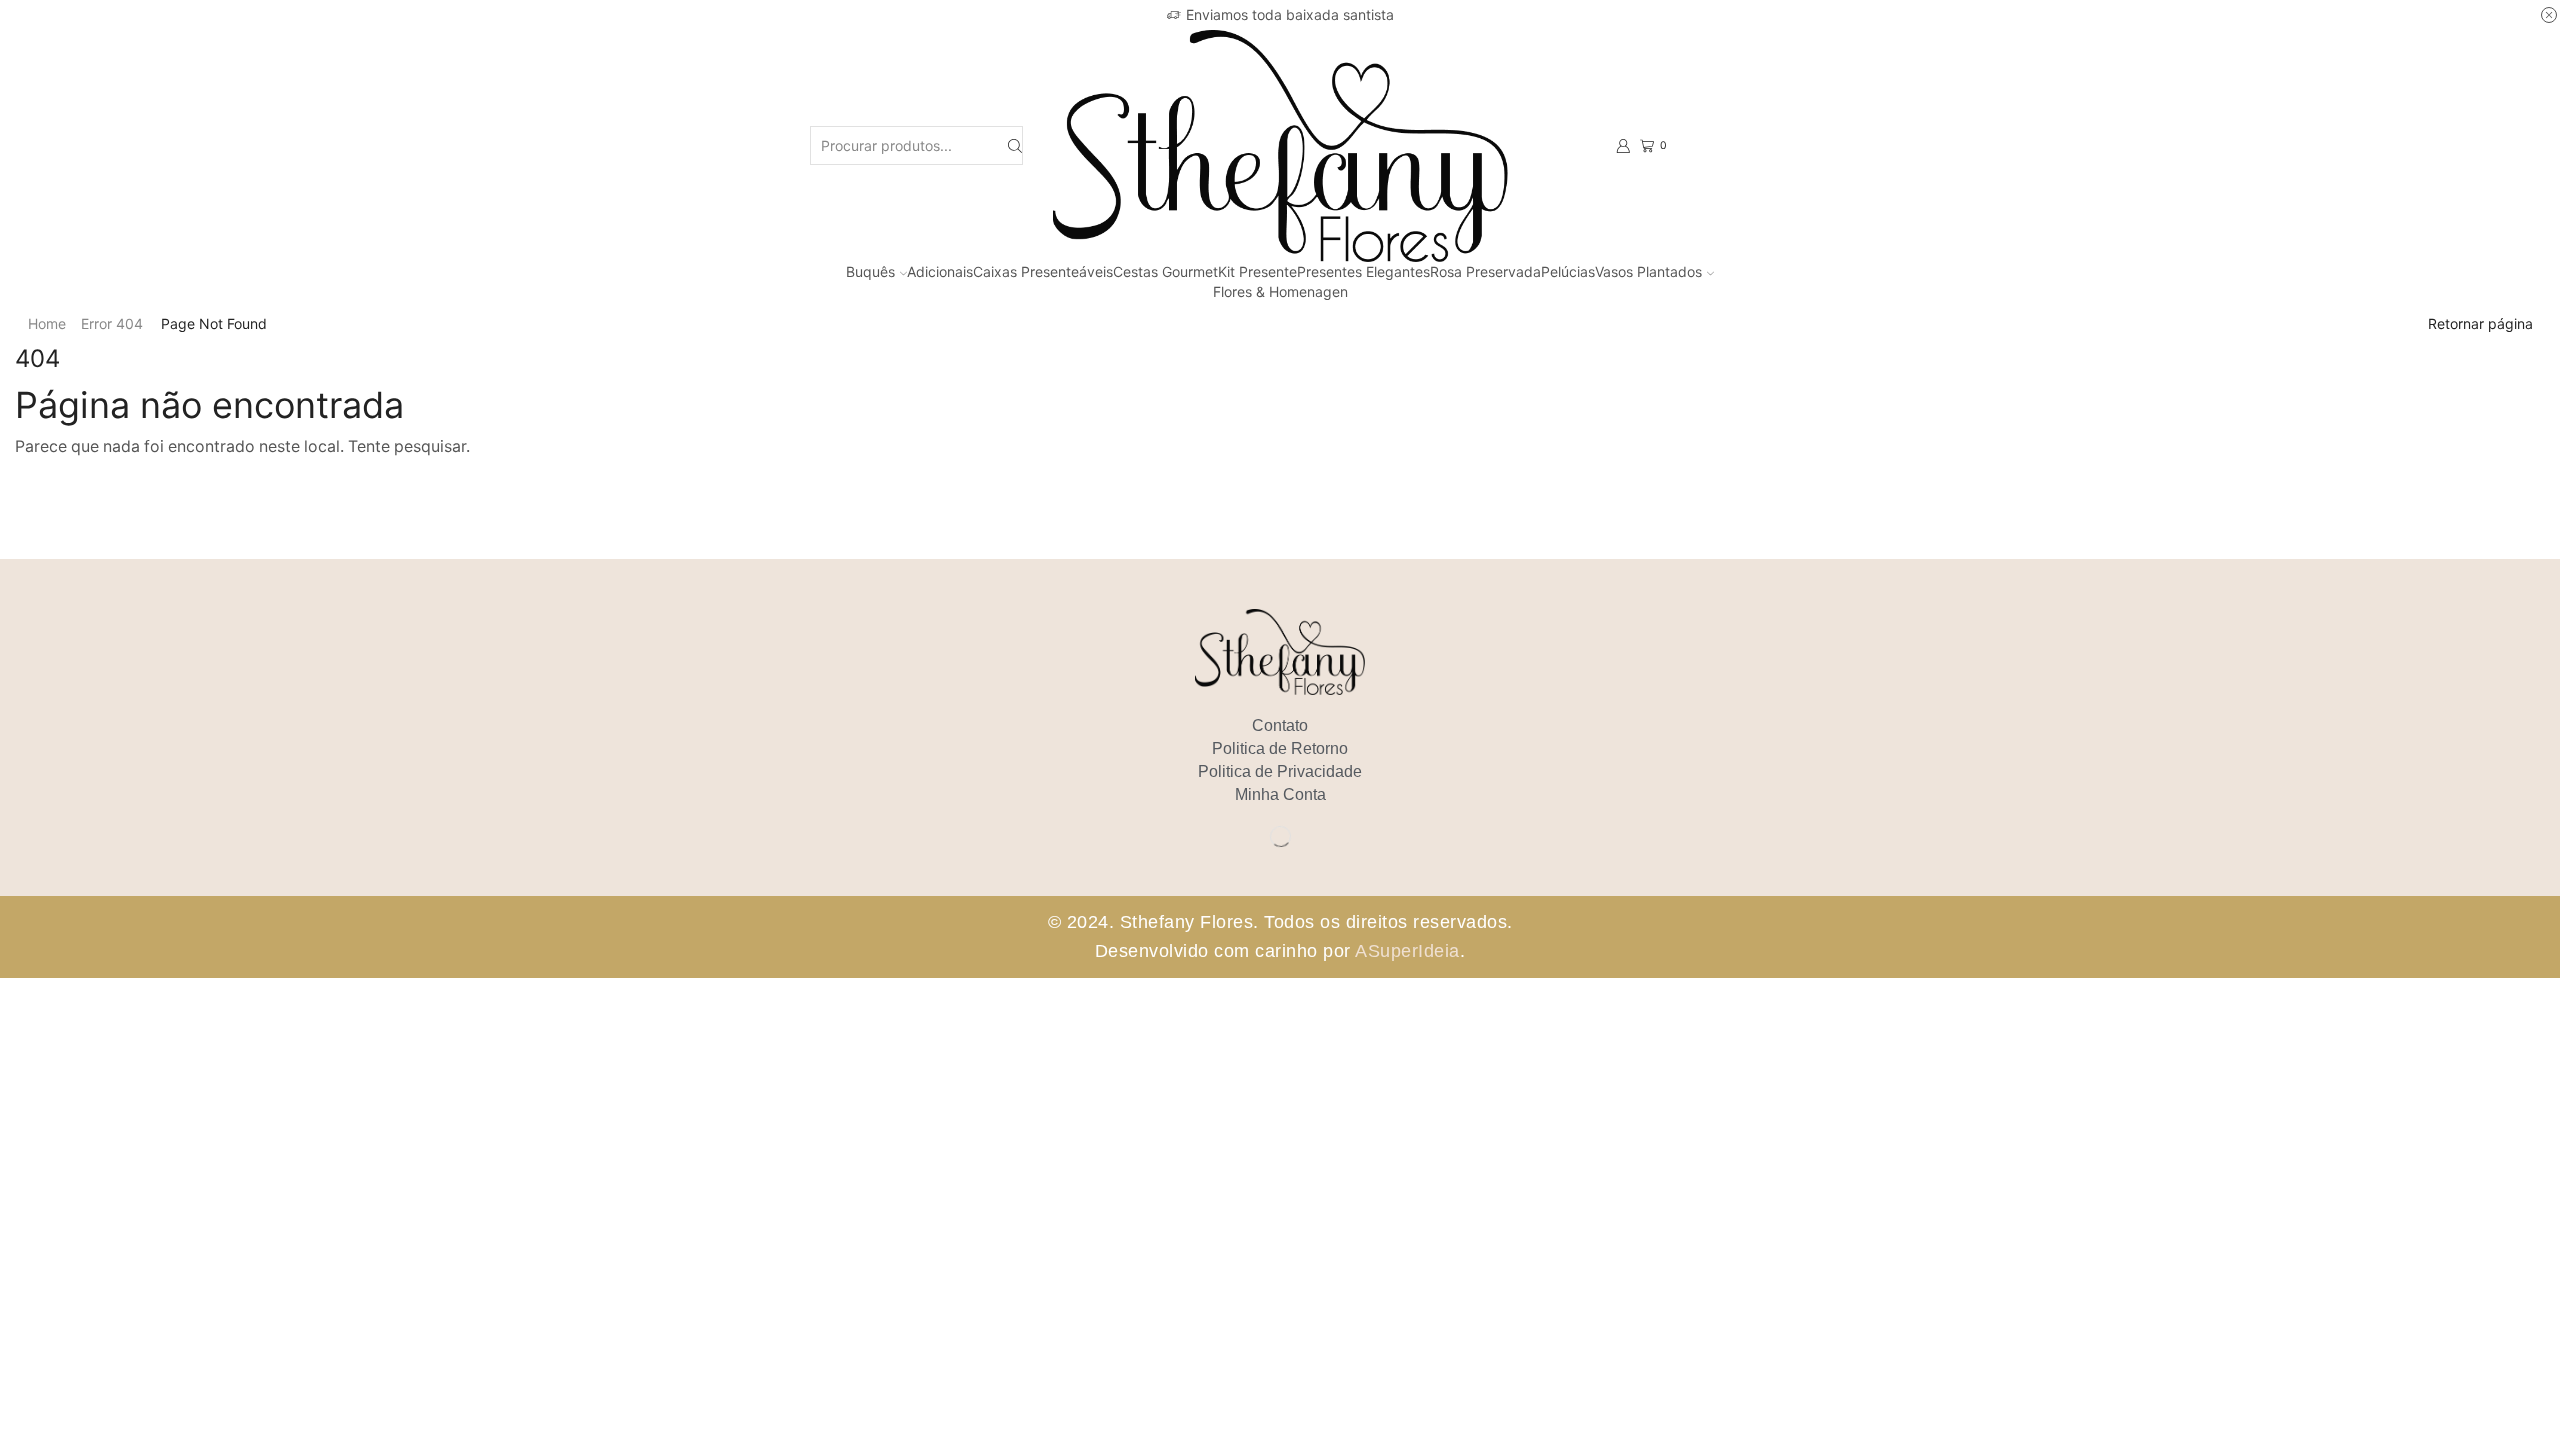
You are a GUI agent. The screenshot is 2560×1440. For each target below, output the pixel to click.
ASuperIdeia (1407, 951)
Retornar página (2480, 323)
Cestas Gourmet (1165, 271)
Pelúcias (1568, 271)
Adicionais (940, 271)
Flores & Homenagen (1280, 291)
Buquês (870, 271)
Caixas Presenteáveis (1043, 271)
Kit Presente (1257, 271)
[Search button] (1015, 145)
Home (47, 323)
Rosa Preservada (1485, 271)
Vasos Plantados (1648, 271)
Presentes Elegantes (1363, 271)
